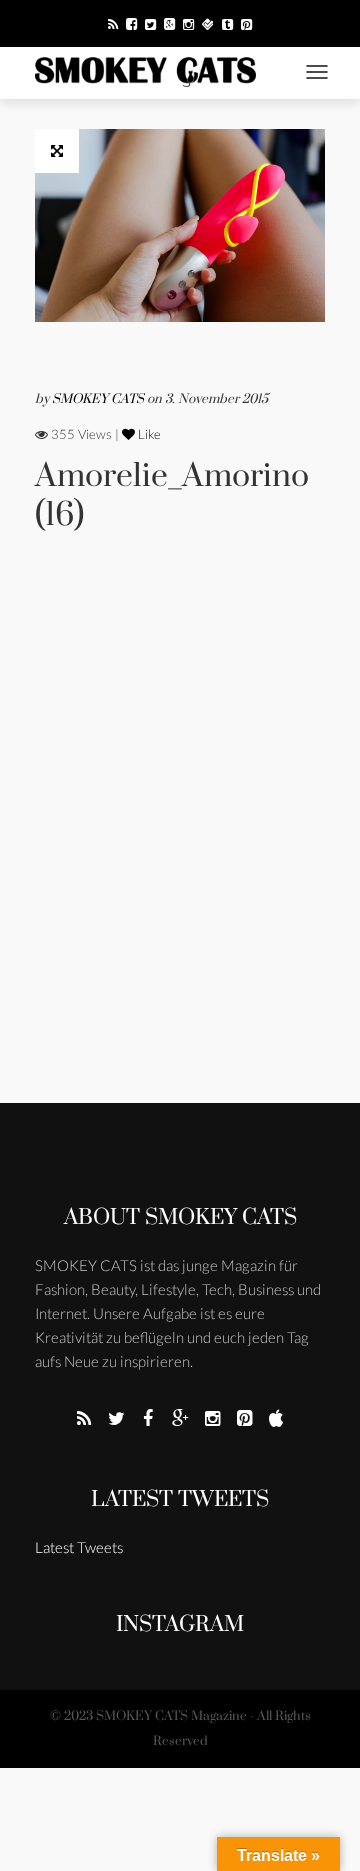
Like (148, 434)
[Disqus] (180, 845)
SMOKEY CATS (99, 399)
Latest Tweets (180, 1499)
